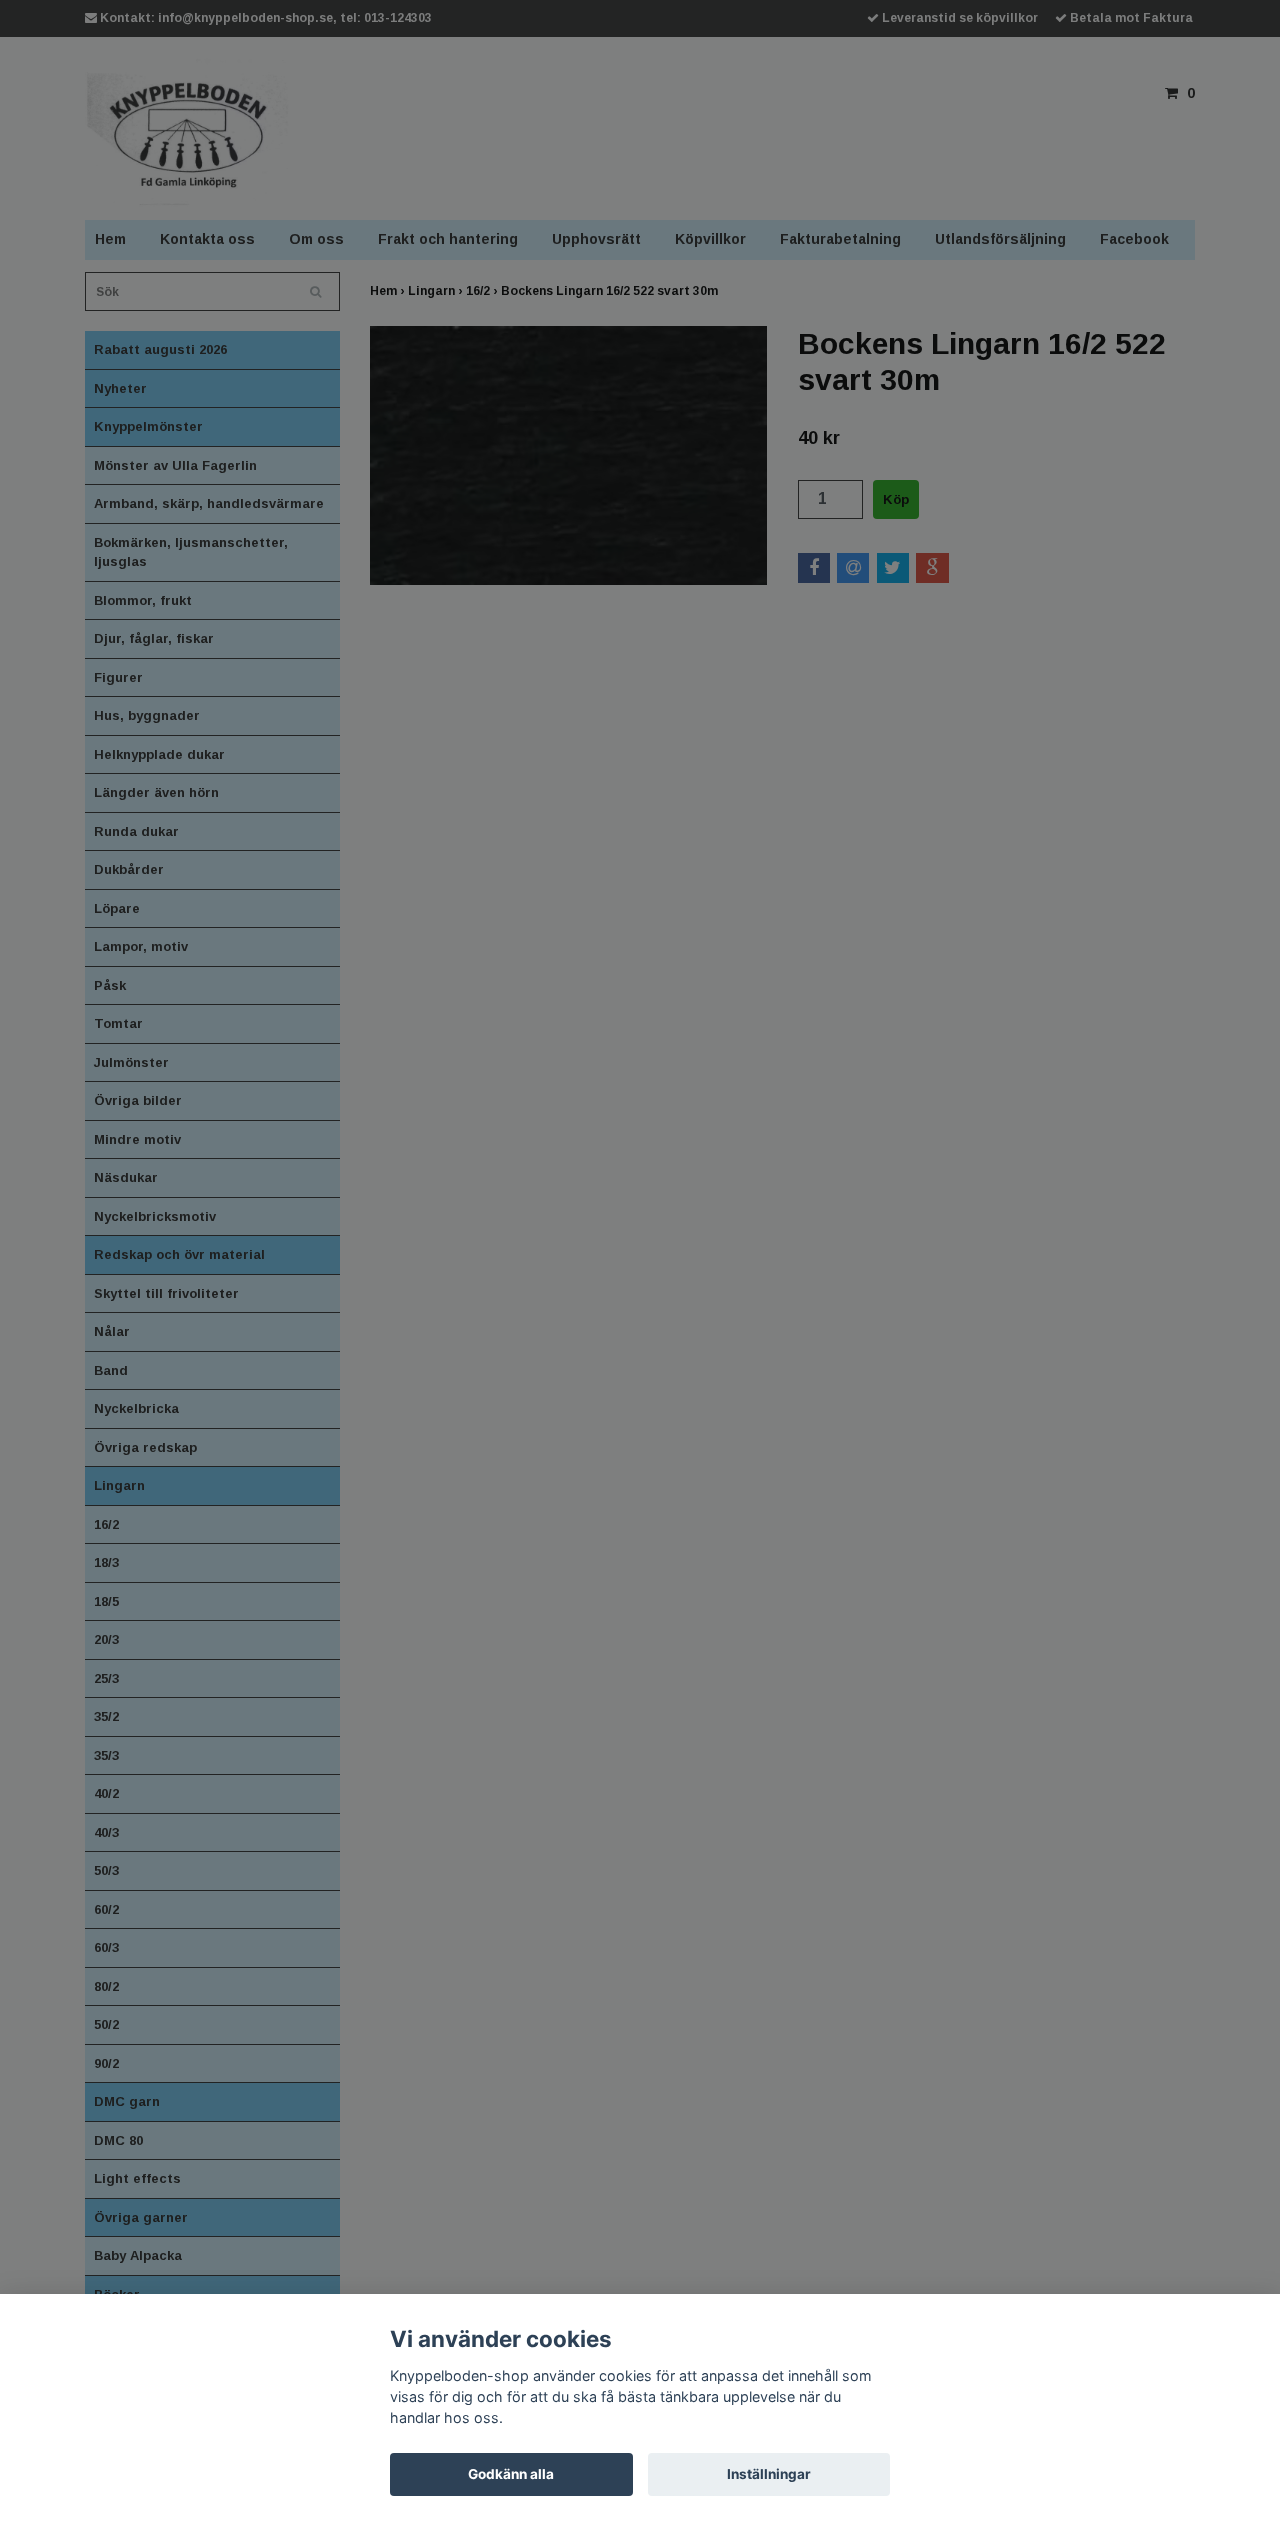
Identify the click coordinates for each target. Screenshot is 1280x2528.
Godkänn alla (511, 2474)
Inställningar (769, 2474)
